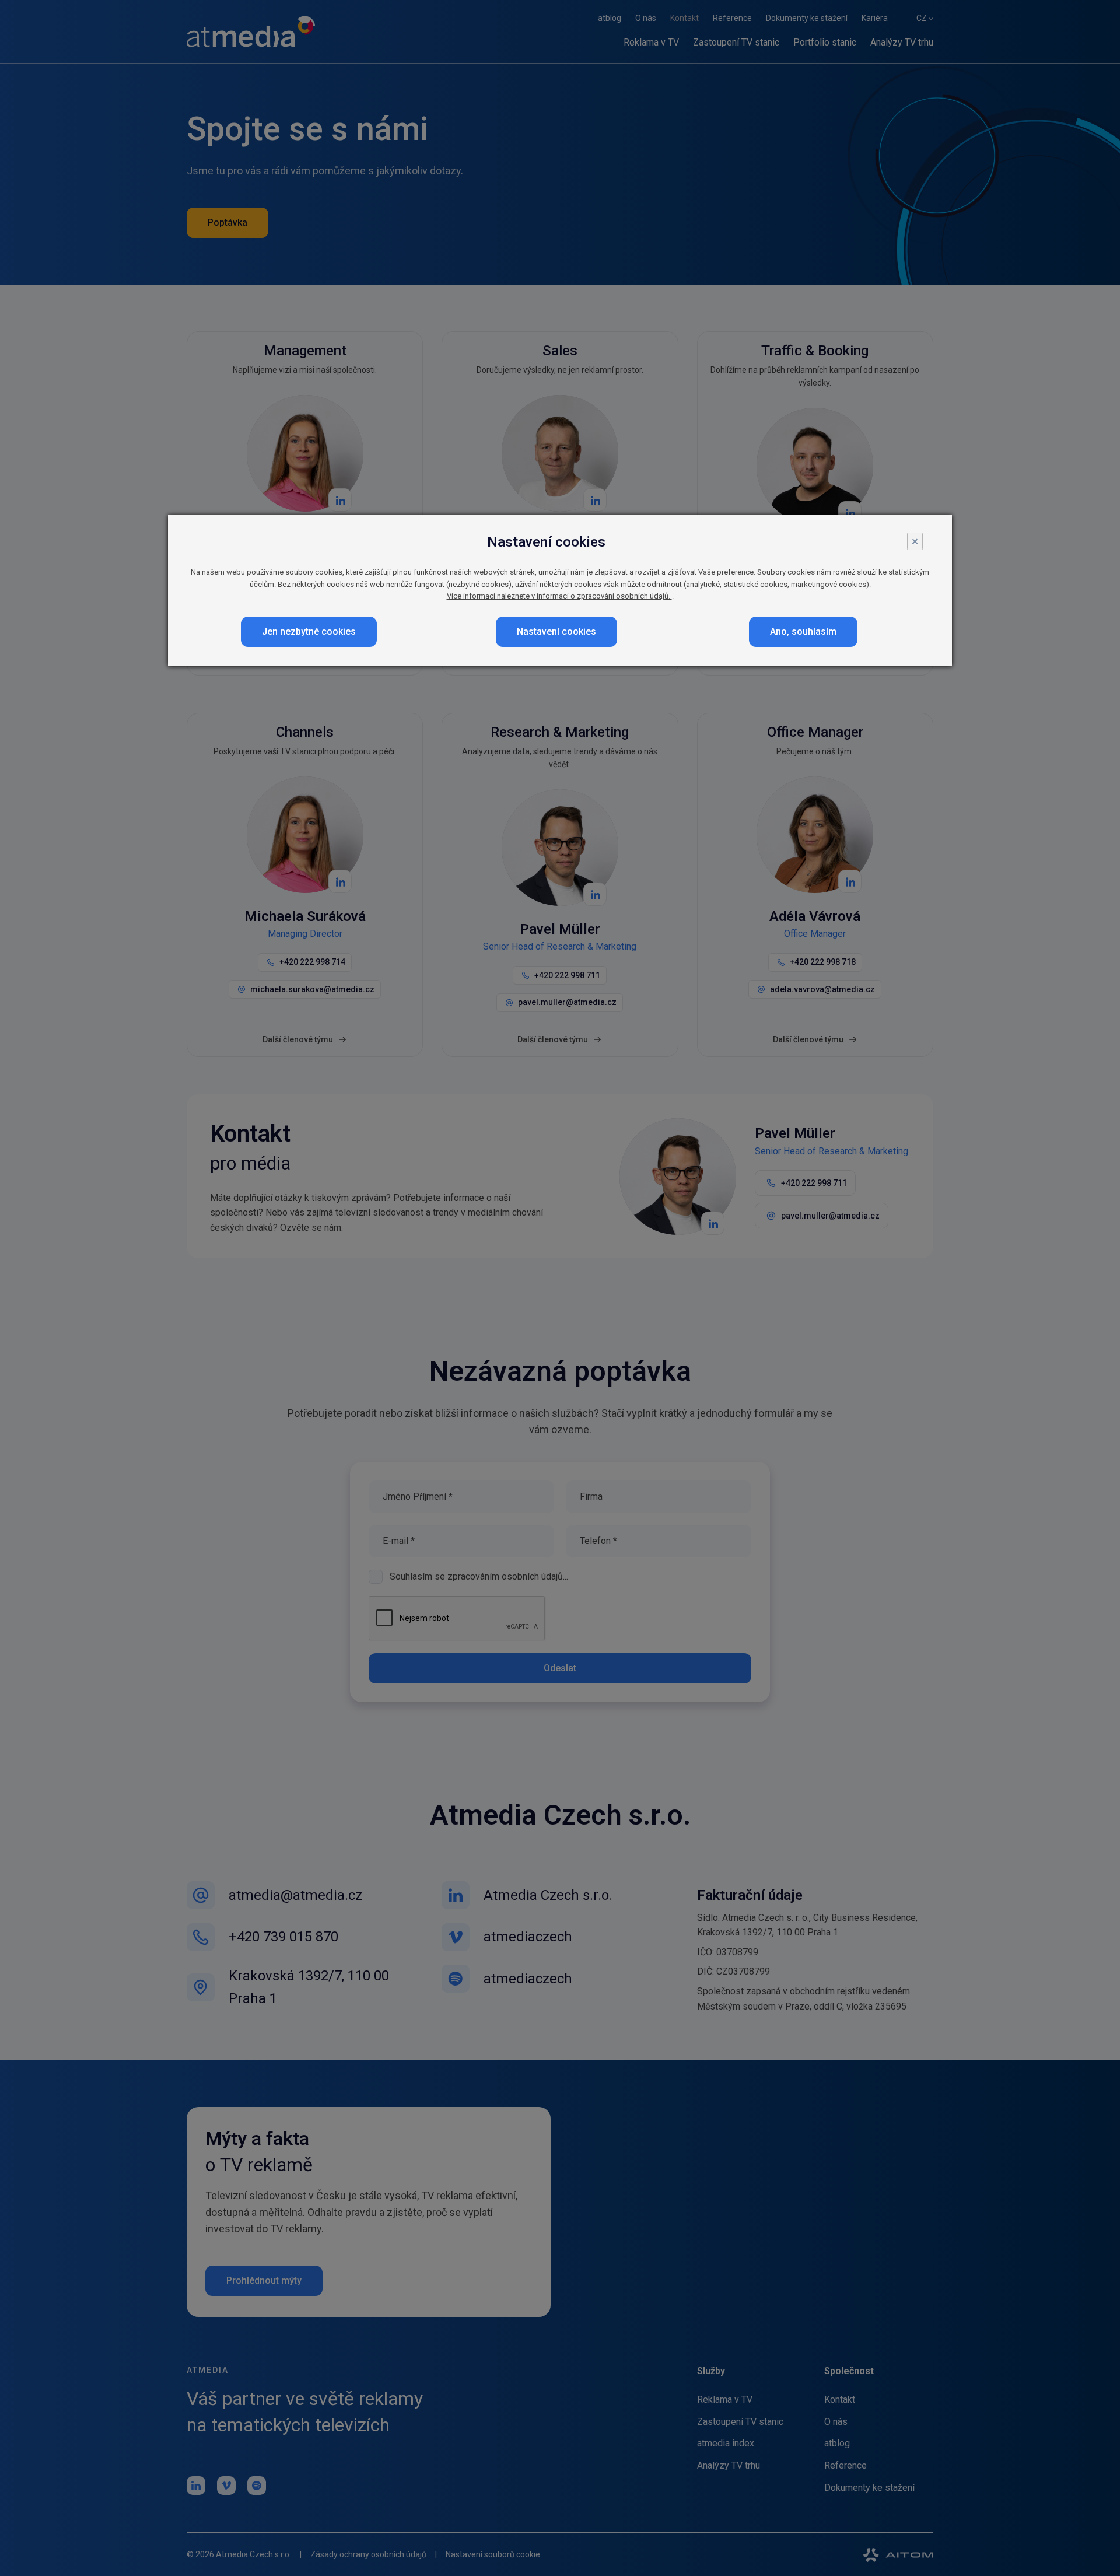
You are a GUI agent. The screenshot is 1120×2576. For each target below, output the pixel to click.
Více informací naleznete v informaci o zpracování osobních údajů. (559, 596)
